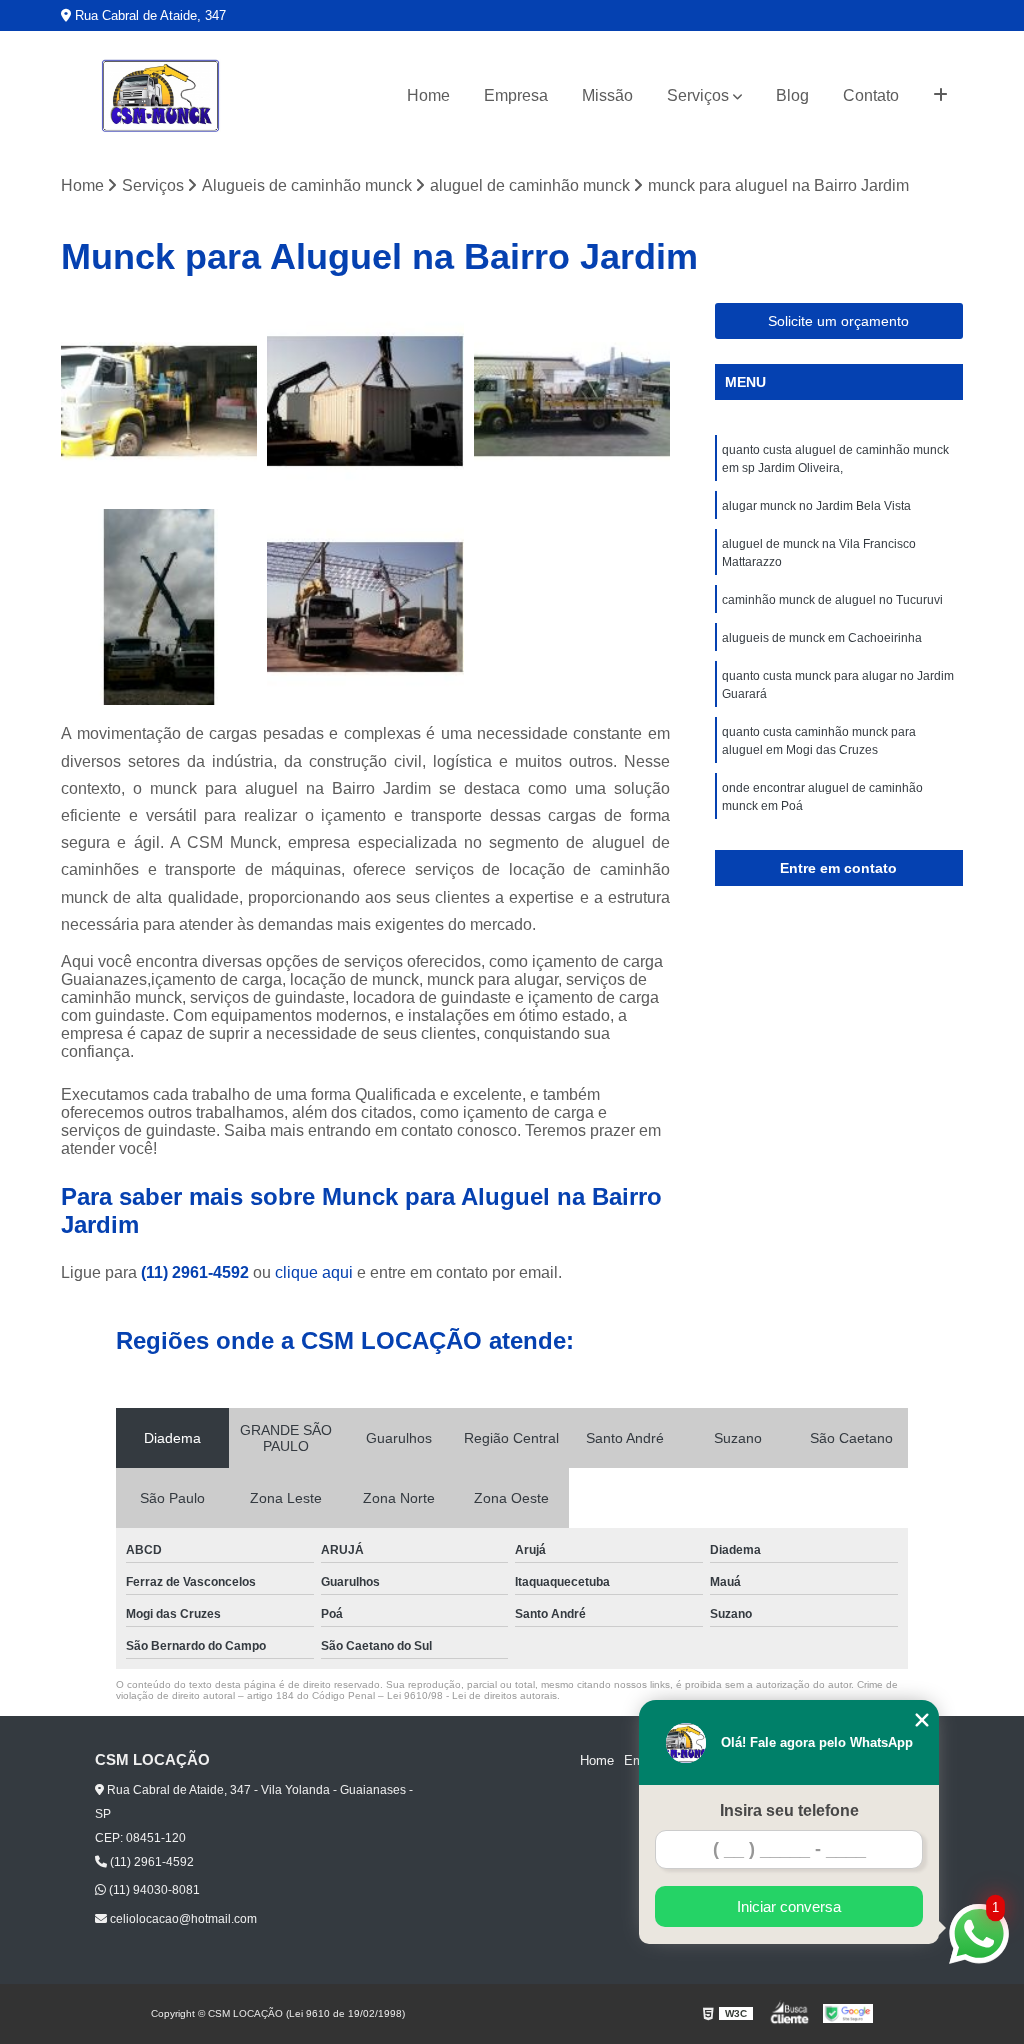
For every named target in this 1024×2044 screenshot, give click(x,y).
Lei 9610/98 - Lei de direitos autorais (472, 1695)
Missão (607, 95)
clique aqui (314, 1272)
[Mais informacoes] (940, 96)
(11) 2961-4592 (197, 1272)
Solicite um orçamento (838, 321)
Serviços (698, 95)
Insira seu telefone (789, 1810)
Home (428, 95)
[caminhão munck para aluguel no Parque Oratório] (572, 401)
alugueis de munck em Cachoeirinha (822, 638)
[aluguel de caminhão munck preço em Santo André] (159, 607)
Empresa (516, 95)
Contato (871, 95)
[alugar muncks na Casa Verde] (365, 607)
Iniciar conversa (789, 1906)
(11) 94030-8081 (153, 1890)
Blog (792, 95)
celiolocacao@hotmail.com (182, 1919)
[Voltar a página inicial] (161, 96)
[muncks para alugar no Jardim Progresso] (159, 401)
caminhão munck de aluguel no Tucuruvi (832, 600)
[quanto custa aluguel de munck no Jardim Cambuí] (365, 401)
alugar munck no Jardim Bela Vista (816, 506)
